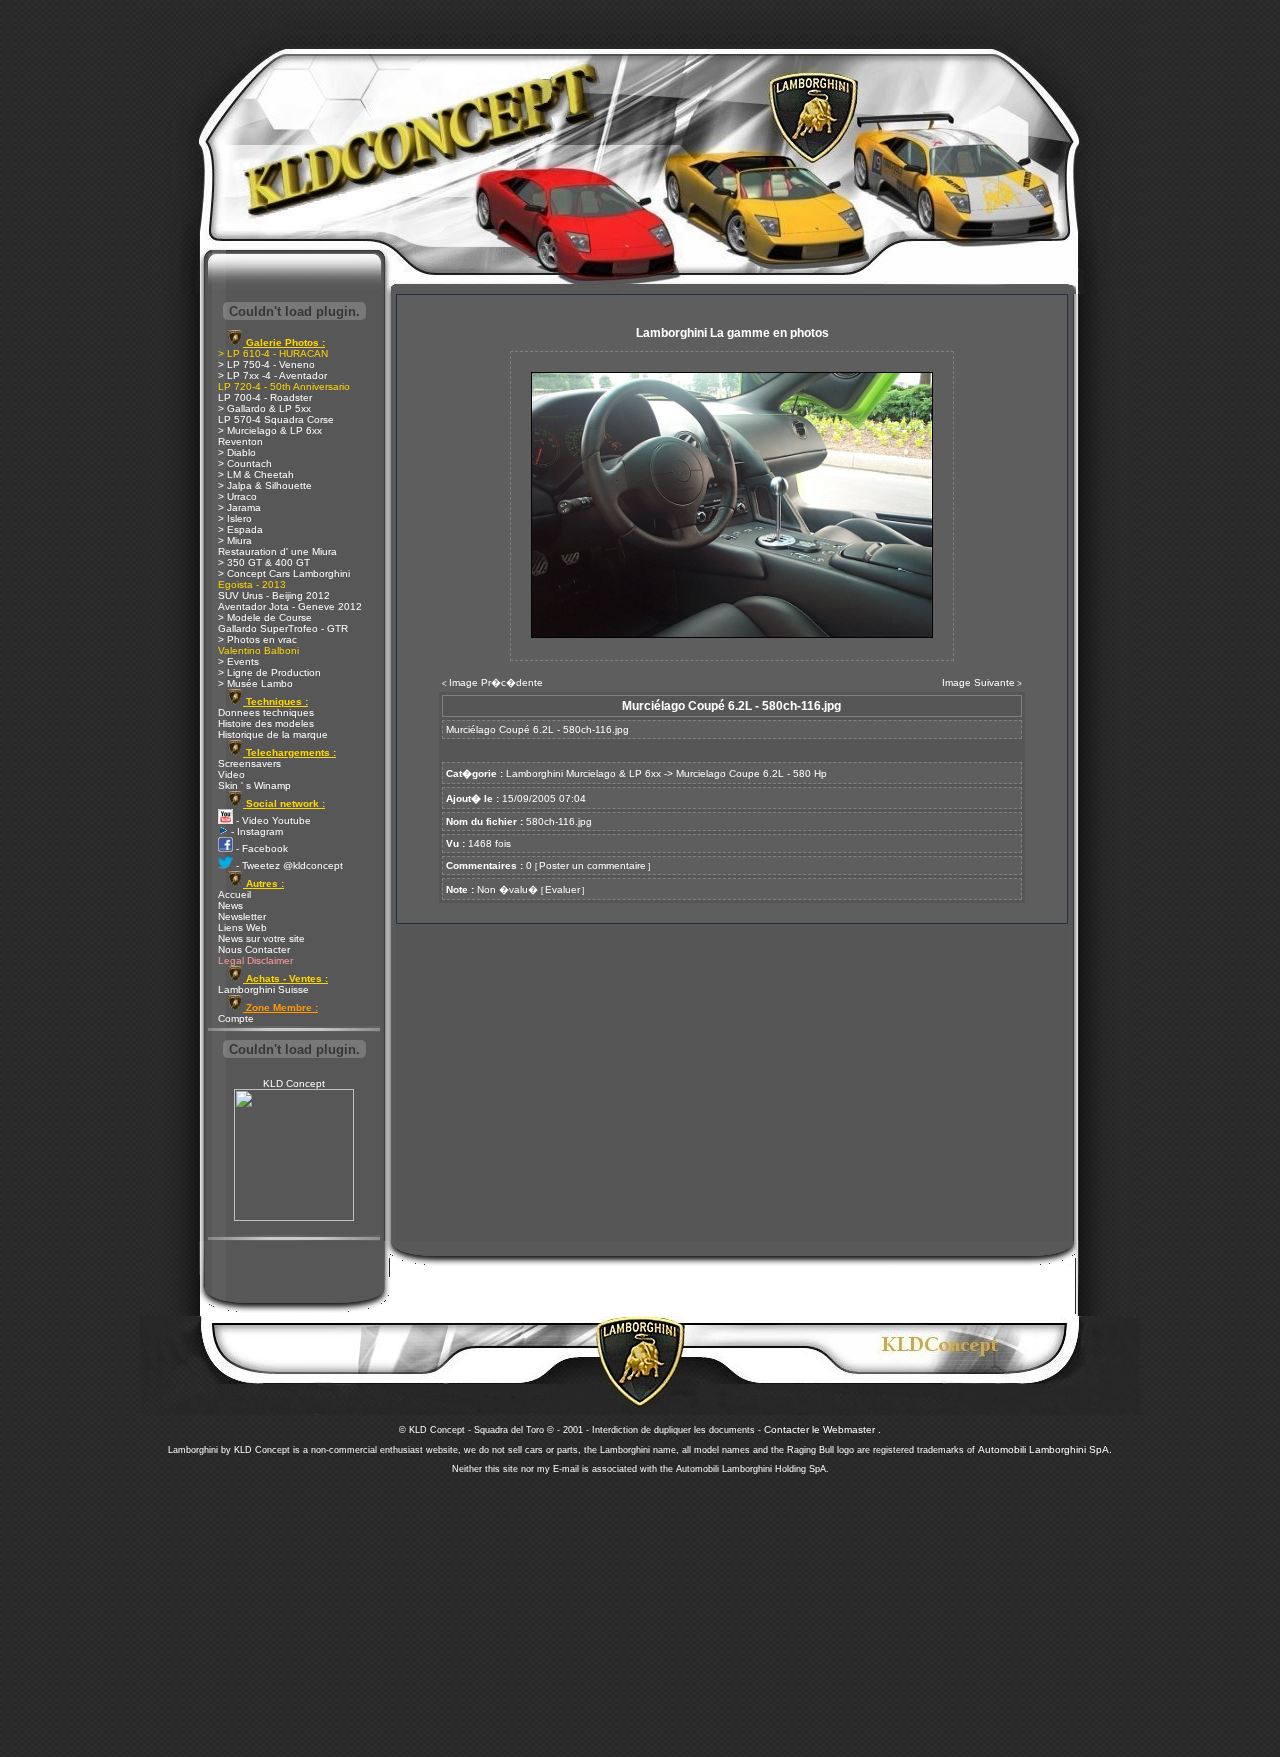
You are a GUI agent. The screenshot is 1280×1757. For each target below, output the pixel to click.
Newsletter (242, 916)
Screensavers (249, 763)
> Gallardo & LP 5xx (264, 408)
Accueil (234, 894)
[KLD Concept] (294, 1217)
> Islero (235, 518)
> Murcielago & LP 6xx (270, 430)
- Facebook (260, 848)
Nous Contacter (254, 949)
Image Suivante (978, 682)
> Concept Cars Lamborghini (284, 573)
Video (231, 774)
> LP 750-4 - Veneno (266, 364)
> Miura (235, 540)
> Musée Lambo (255, 683)
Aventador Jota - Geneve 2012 (290, 606)
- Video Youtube (272, 820)
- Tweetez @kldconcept (288, 865)
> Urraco (237, 496)
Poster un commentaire (592, 865)
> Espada (240, 529)
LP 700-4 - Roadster (265, 397)
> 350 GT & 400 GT (264, 562)
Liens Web (242, 927)
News (230, 905)
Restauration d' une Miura (277, 551)
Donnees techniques (266, 712)
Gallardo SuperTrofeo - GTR (283, 628)
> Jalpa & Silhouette (265, 485)
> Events (238, 661)
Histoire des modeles (266, 723)
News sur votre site (261, 938)
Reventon (240, 441)
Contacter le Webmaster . (822, 1429)
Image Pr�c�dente (496, 682)
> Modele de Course (265, 617)
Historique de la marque (273, 734)
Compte (236, 1018)
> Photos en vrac (257, 639)
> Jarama (239, 507)
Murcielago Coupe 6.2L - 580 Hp (751, 773)
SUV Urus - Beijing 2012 (274, 595)
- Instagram (255, 831)
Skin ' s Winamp (254, 785)
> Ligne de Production (269, 672)
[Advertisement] (640, 1610)
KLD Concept (294, 1083)
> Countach (245, 463)
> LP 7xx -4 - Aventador (272, 375)
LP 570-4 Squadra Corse (276, 419)
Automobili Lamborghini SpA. (1045, 1449)
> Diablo (237, 452)
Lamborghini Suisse (263, 989)
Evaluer (562, 889)
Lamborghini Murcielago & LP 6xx (583, 773)
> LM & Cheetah (256, 474)
